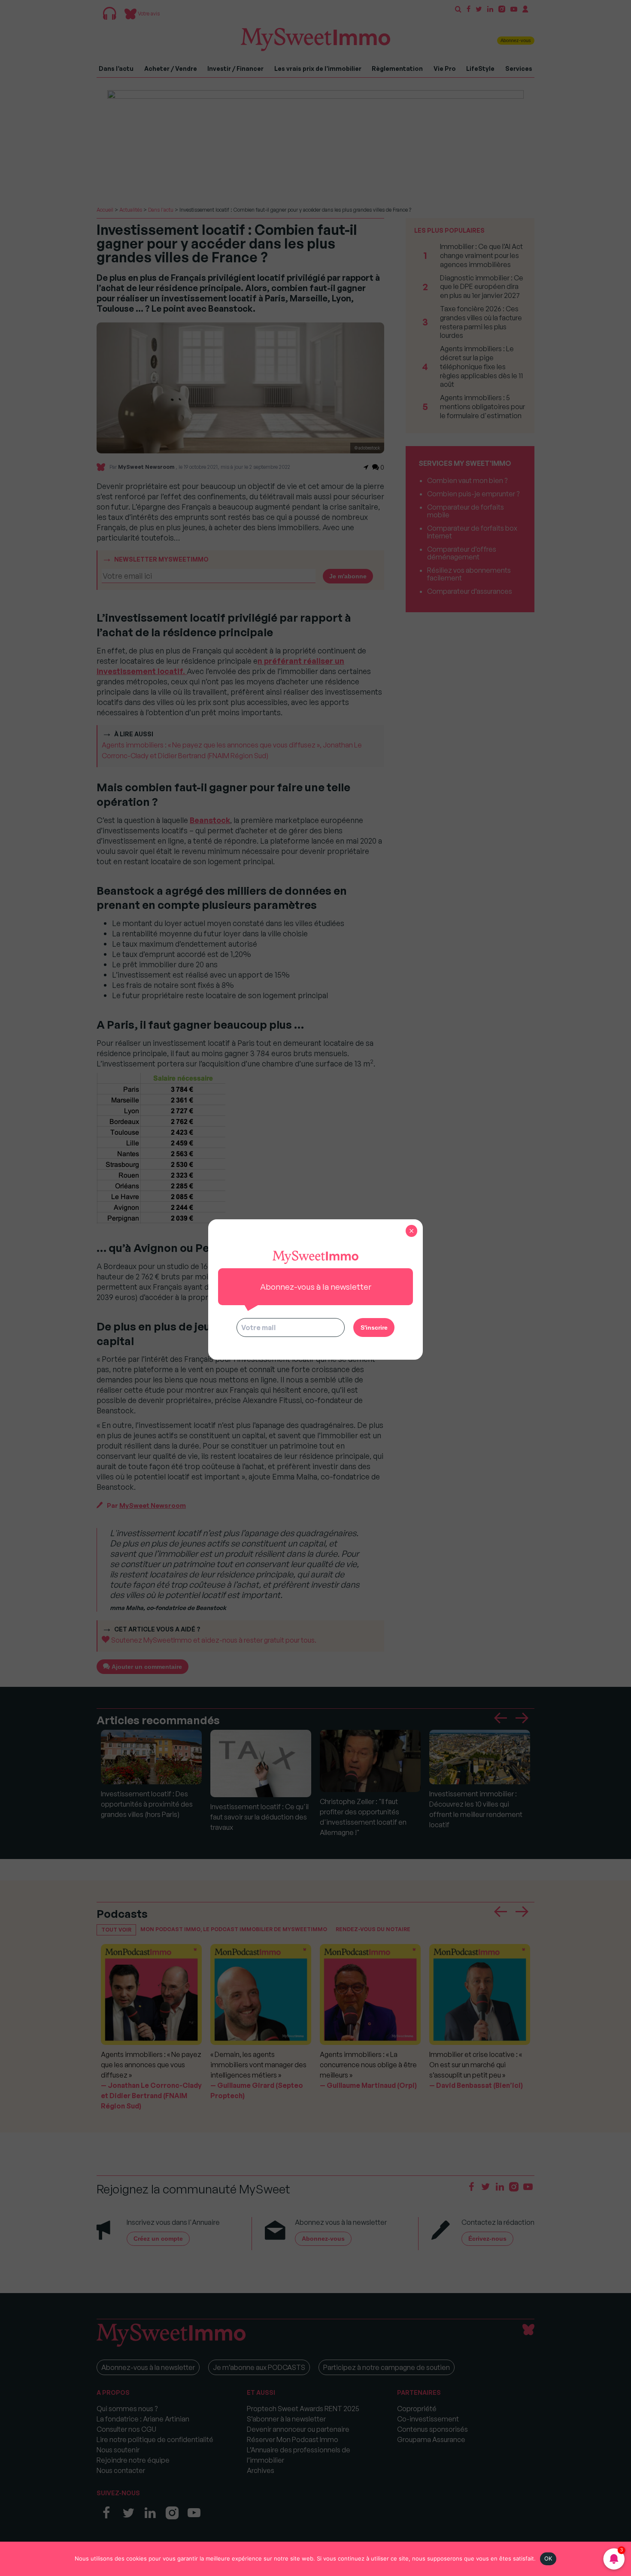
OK (548, 2558)
